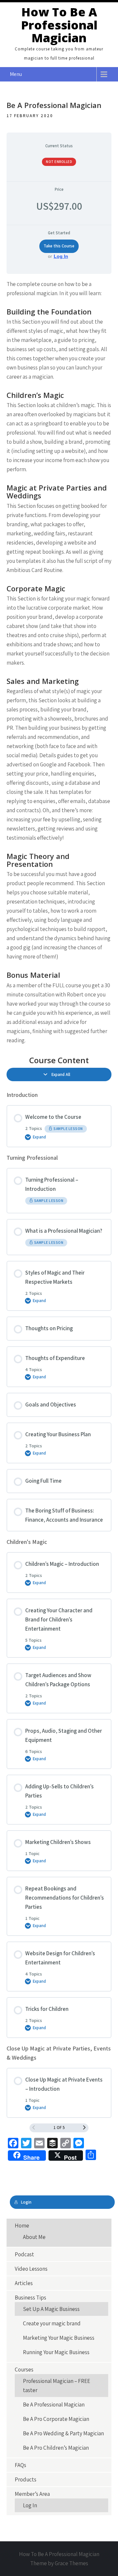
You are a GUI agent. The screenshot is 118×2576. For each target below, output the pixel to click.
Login (26, 2202)
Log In (61, 256)
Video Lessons (31, 2269)
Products (26, 2479)
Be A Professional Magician (54, 2405)
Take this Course (59, 246)
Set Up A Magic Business (51, 2309)
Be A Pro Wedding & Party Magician (63, 2433)
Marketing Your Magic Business (59, 2338)
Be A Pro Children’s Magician (56, 2448)
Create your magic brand (52, 2323)
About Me (34, 2237)
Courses (24, 2370)
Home (22, 2226)
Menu (16, 74)
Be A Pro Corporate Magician (56, 2419)
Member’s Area (32, 2494)
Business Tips (30, 2298)
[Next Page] (84, 2128)
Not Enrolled (59, 162)
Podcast (24, 2254)
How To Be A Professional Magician (59, 25)
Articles (24, 2283)
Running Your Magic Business (56, 2352)
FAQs (20, 2465)
